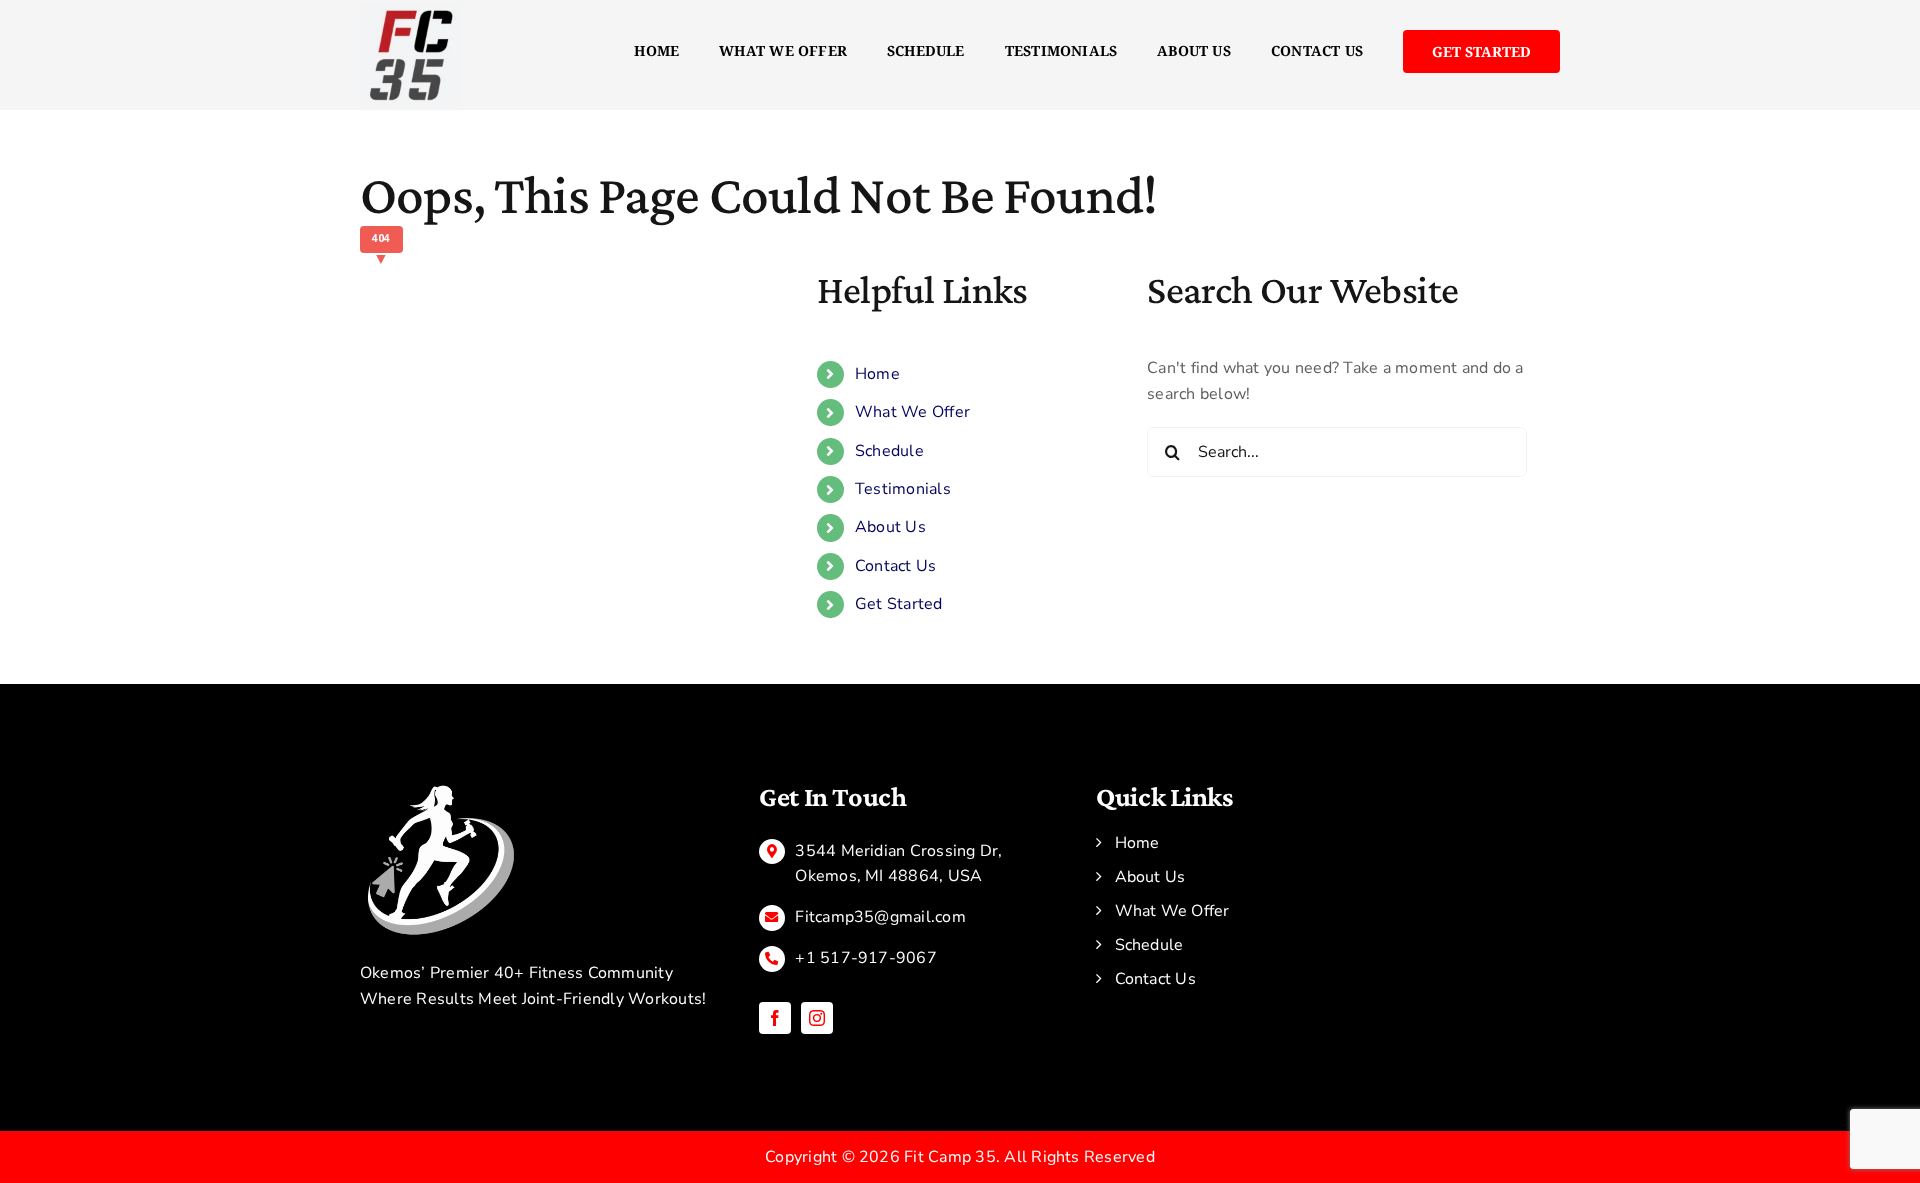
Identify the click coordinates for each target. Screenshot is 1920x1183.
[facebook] (775, 1018)
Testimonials (903, 489)
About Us (890, 527)
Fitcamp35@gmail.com (880, 917)
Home (877, 374)
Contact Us (895, 566)
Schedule (889, 451)
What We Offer (912, 412)
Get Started (899, 604)
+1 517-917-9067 (866, 958)
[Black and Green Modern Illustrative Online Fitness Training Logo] (440, 788)
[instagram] (817, 1018)
